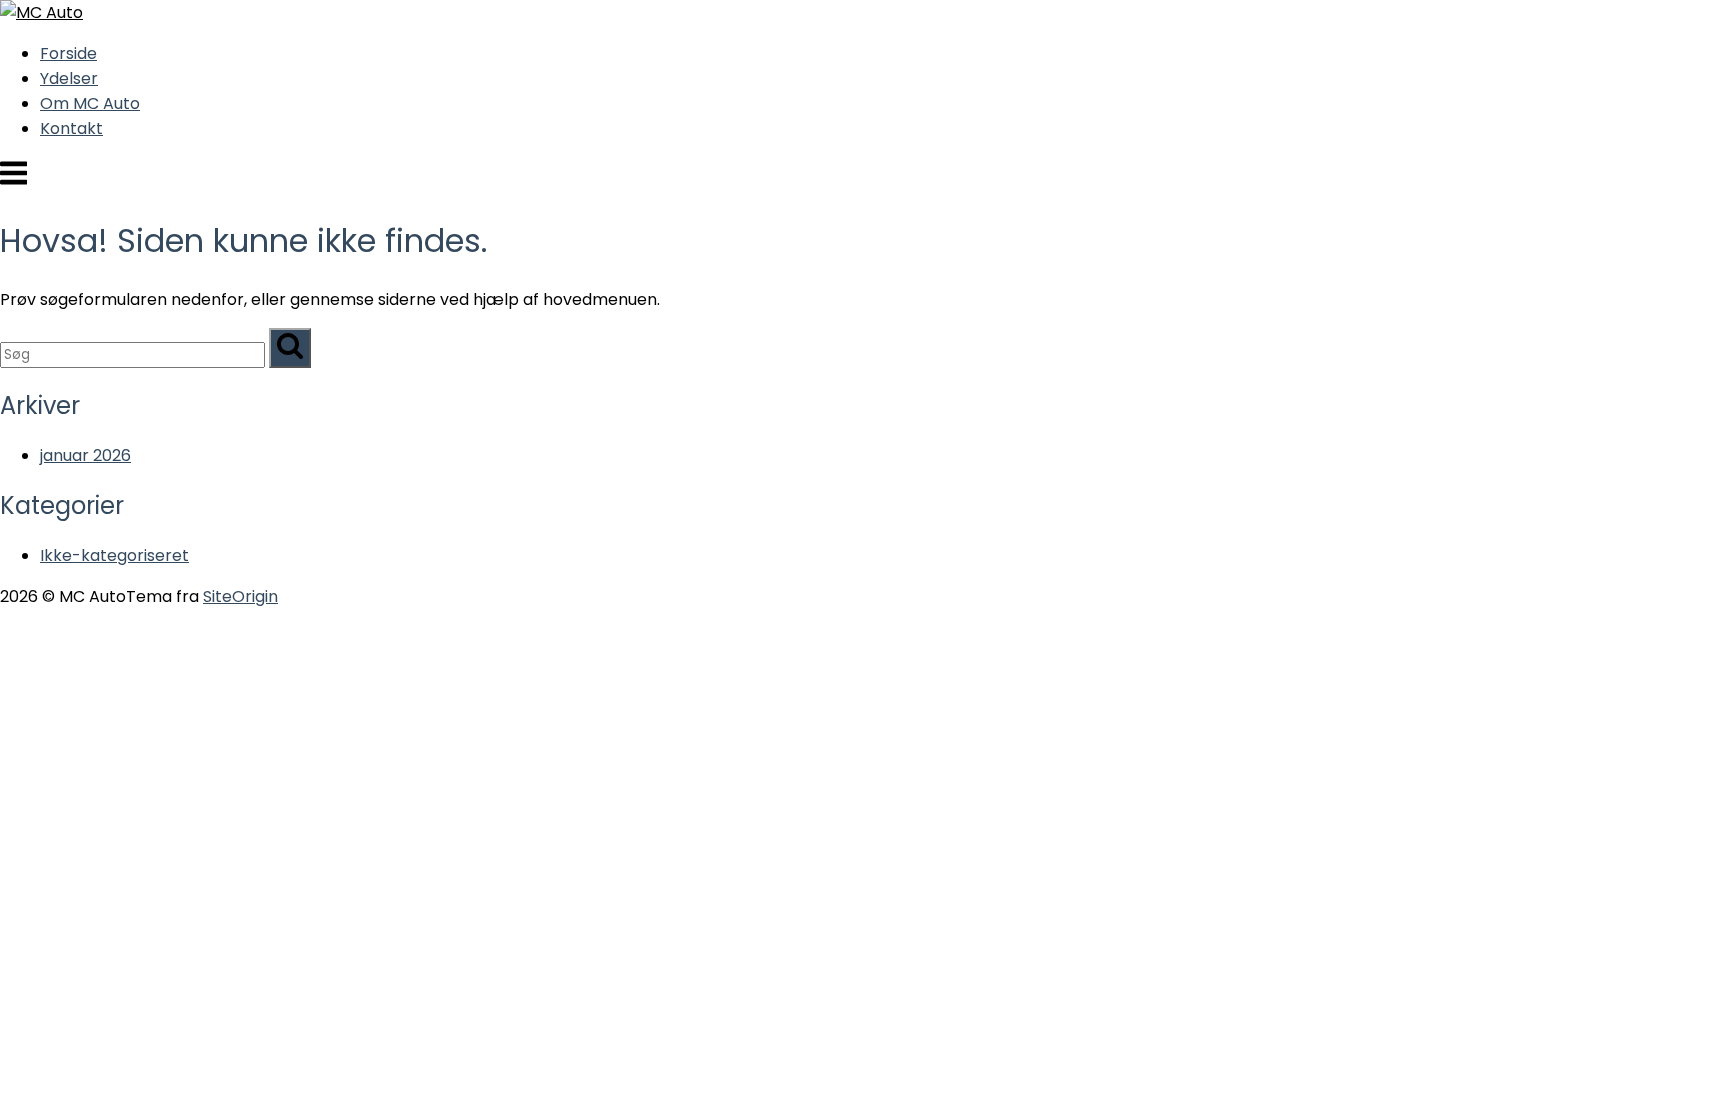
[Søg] (290, 348)
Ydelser (69, 78)
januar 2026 (85, 455)
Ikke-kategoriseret (114, 555)
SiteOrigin (240, 596)
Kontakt (71, 128)
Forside (68, 53)
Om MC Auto (90, 103)
